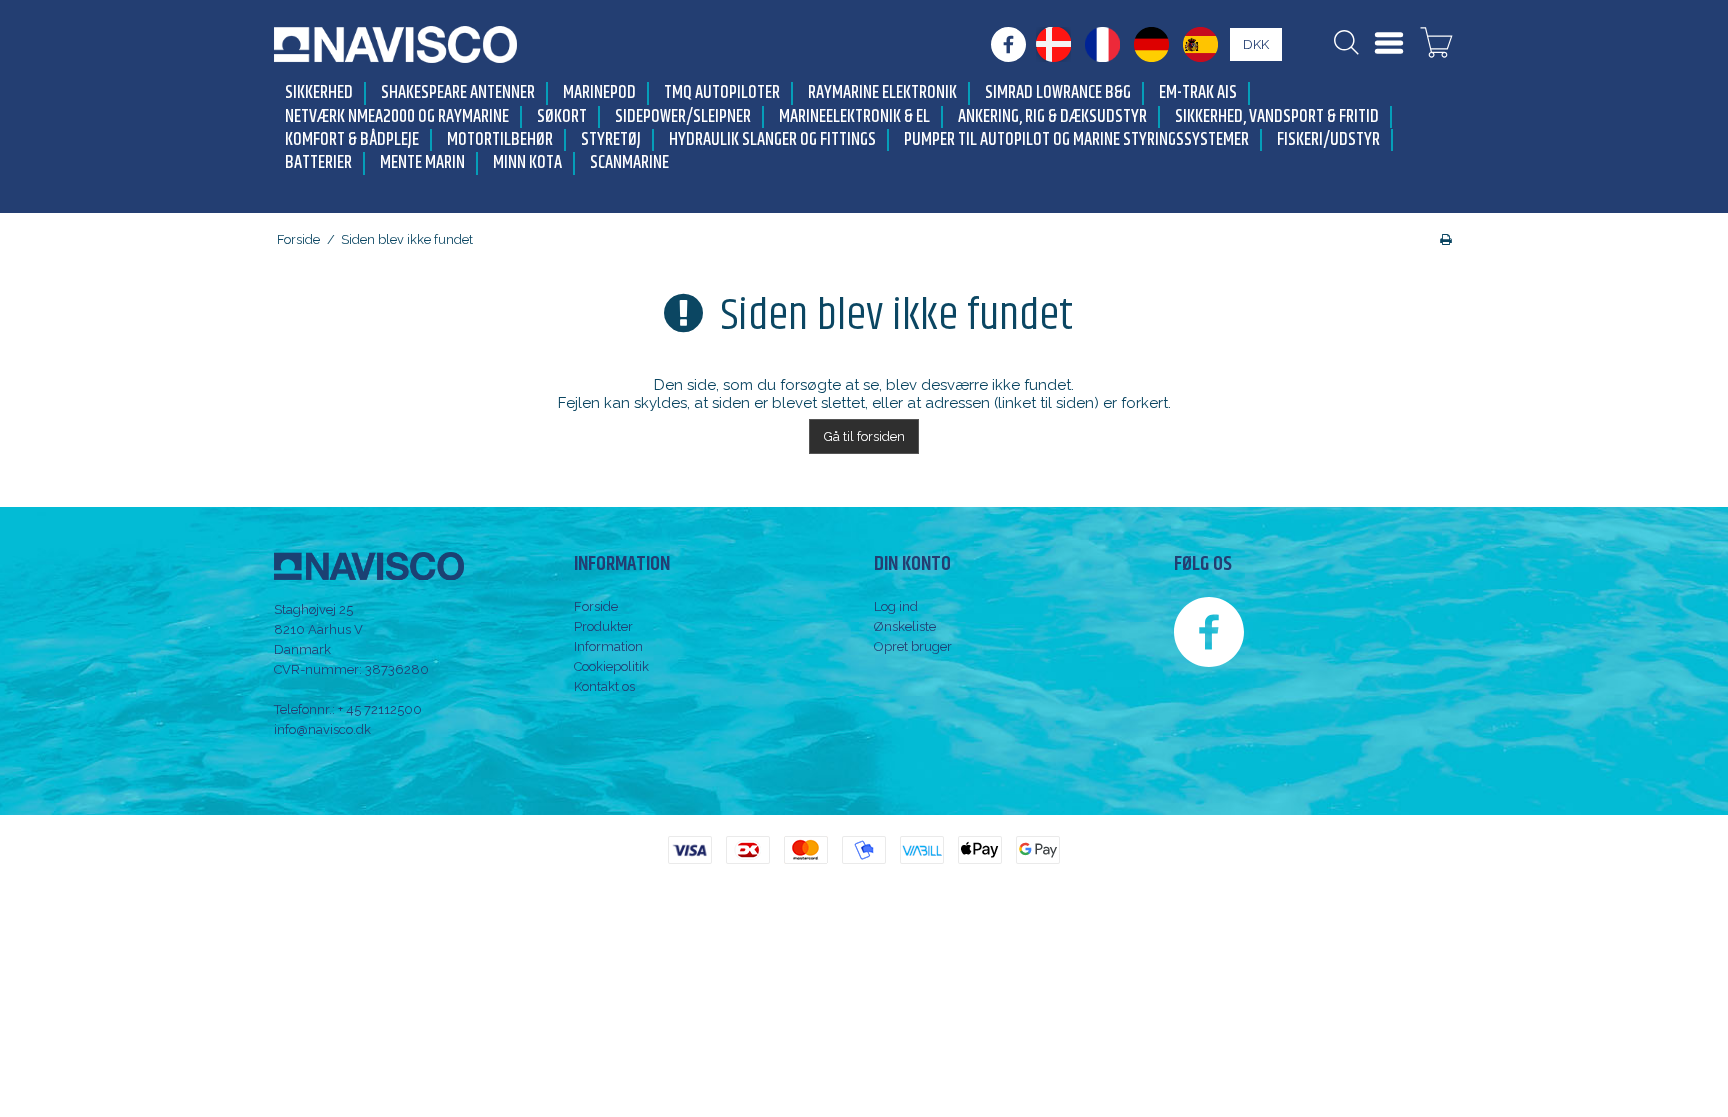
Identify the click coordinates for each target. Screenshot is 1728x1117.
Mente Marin (422, 163)
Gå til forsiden (864, 436)
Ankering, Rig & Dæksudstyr (1052, 117)
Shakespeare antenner (458, 93)
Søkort (562, 117)
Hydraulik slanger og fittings (772, 140)
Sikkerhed (319, 93)
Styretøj (611, 140)
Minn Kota (527, 163)
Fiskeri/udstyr (1328, 140)
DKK (1256, 44)
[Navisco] (395, 44)
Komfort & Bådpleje (352, 140)
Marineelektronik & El (854, 117)
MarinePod (599, 93)
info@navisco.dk (322, 729)
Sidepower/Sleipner (683, 117)
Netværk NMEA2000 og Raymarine (397, 117)
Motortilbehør (500, 140)
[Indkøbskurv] (1436, 45)
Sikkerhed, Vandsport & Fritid (1277, 117)
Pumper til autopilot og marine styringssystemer (1076, 140)
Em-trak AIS (1198, 93)
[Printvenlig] (1446, 239)
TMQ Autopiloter (722, 93)
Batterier (318, 163)
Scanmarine (629, 163)
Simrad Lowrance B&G (1058, 93)
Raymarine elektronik (882, 93)
